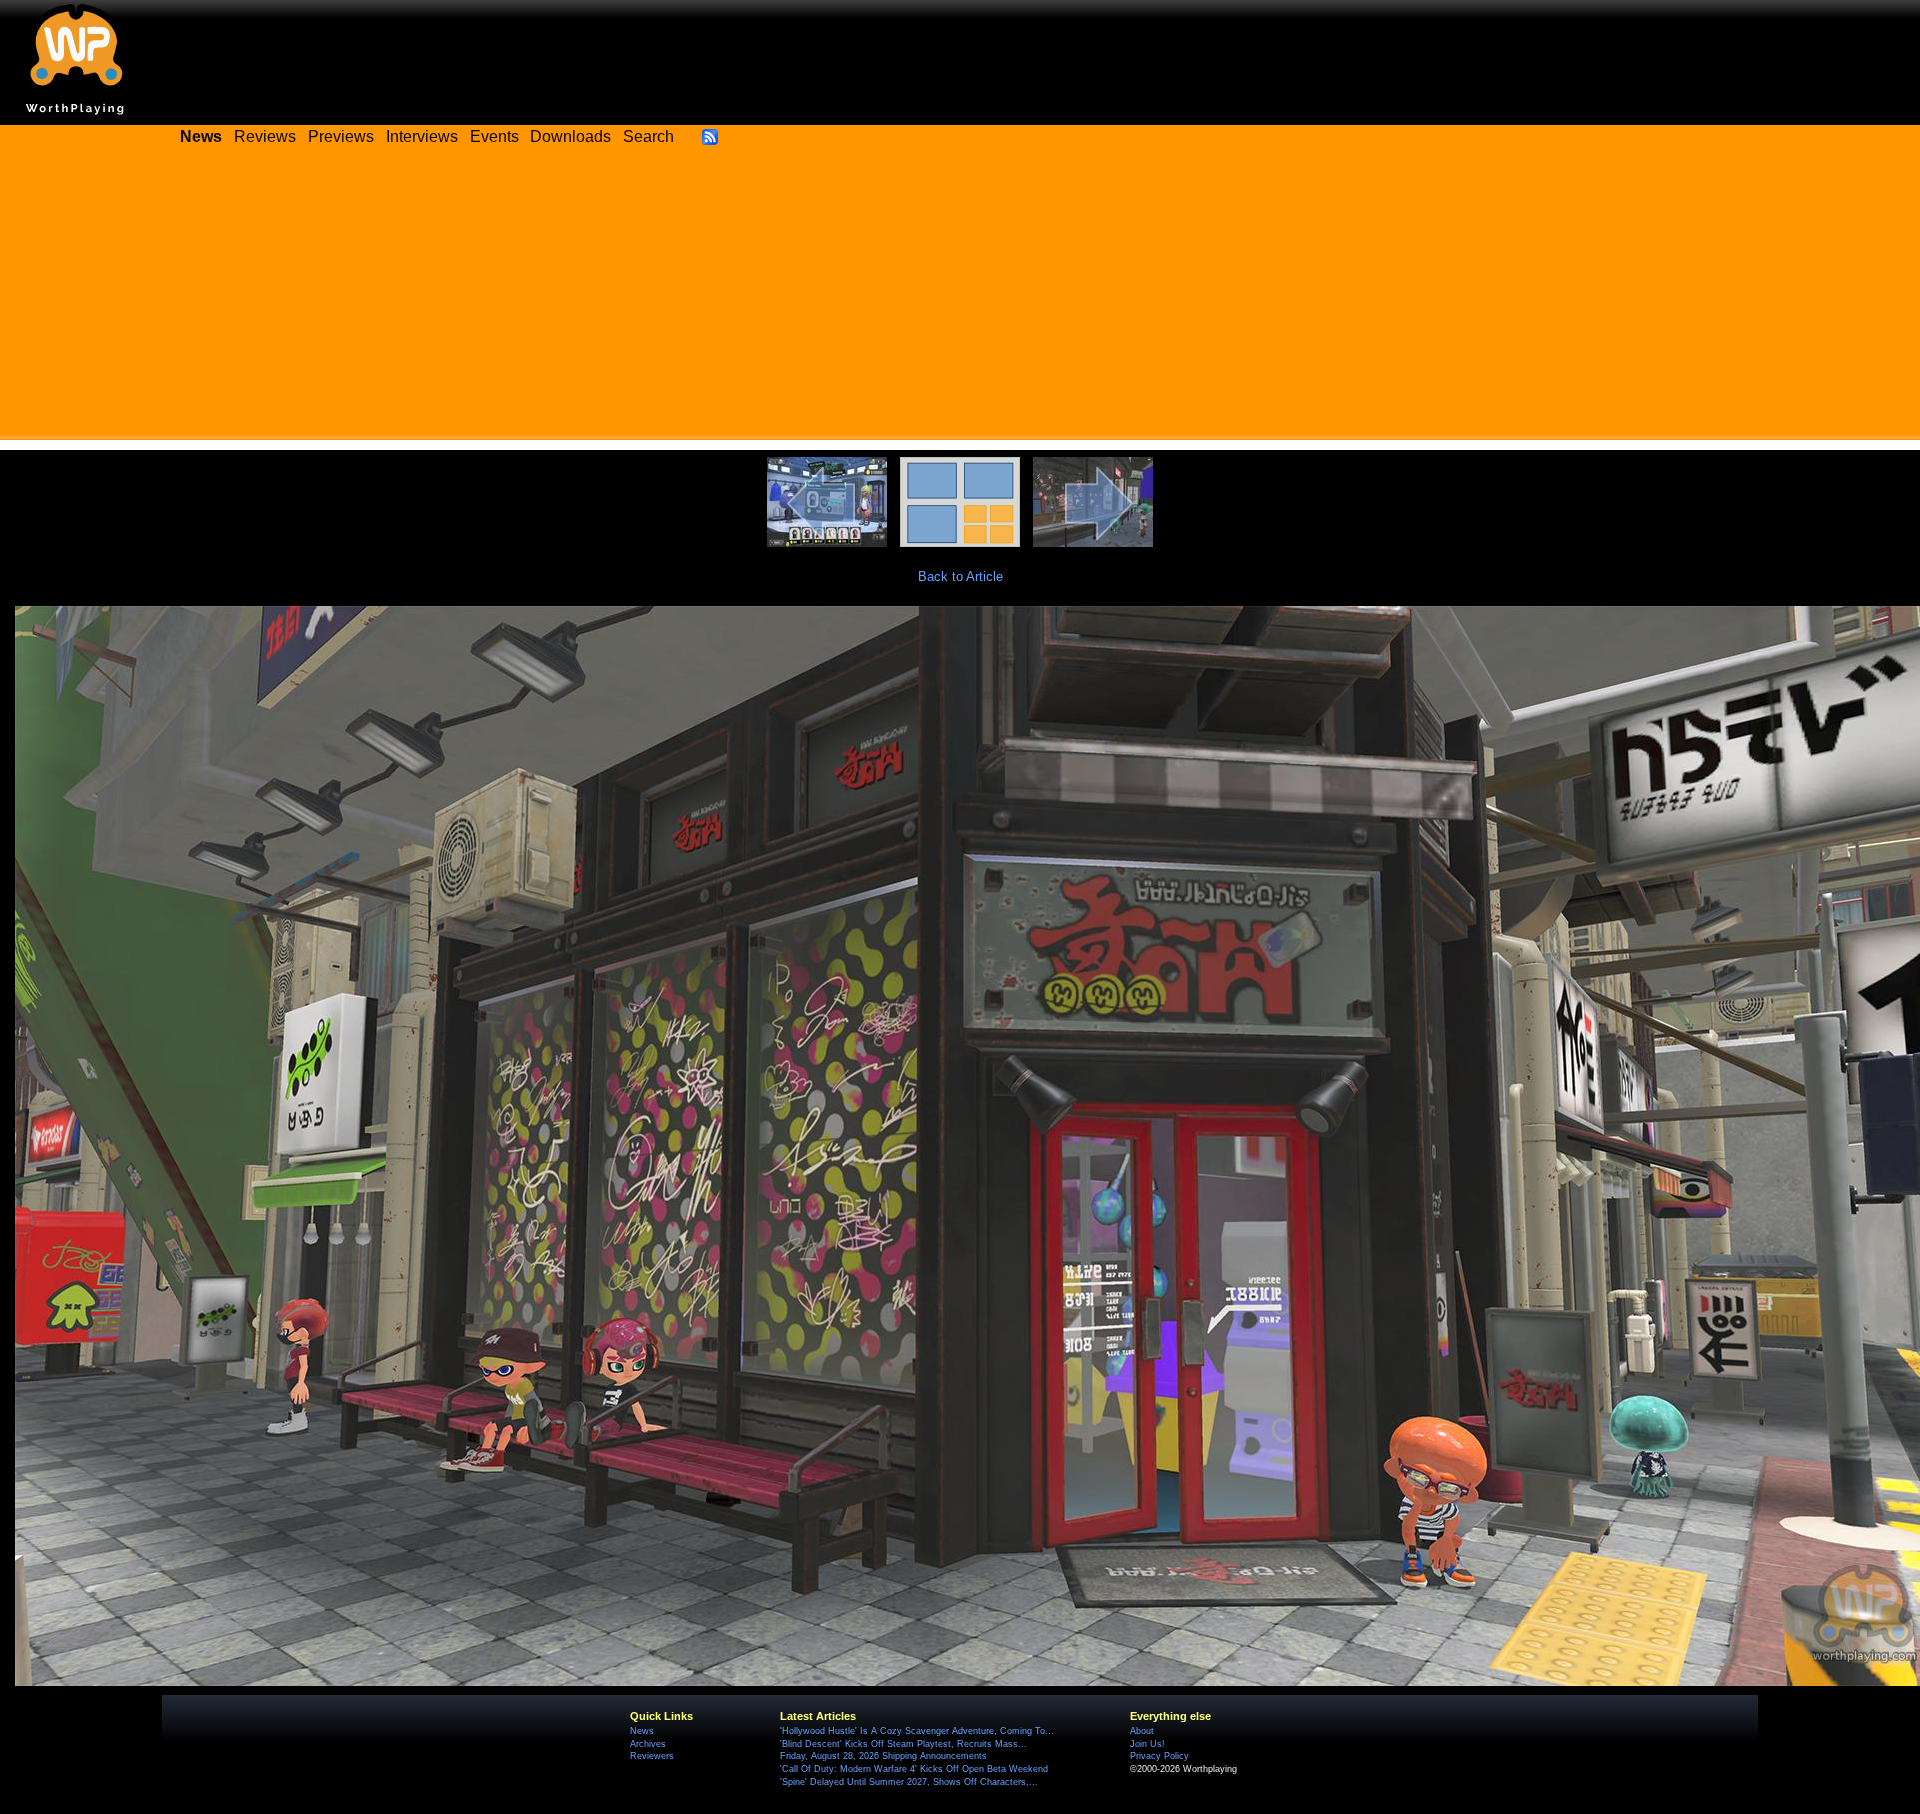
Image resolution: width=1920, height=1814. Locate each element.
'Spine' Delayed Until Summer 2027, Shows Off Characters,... (909, 1782)
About (1142, 1731)
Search (648, 136)
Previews (341, 136)
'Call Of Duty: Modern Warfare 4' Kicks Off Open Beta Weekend (914, 1769)
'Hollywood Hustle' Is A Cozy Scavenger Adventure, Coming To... (917, 1731)
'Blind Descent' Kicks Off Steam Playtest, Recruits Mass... (903, 1744)
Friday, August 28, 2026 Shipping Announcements (883, 1756)
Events (494, 136)
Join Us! (1147, 1744)
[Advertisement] (960, 300)
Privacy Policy (1159, 1756)
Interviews (422, 136)
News (642, 1731)
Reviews (265, 136)
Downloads (570, 136)
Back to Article (960, 576)
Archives (648, 1744)
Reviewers (652, 1756)
